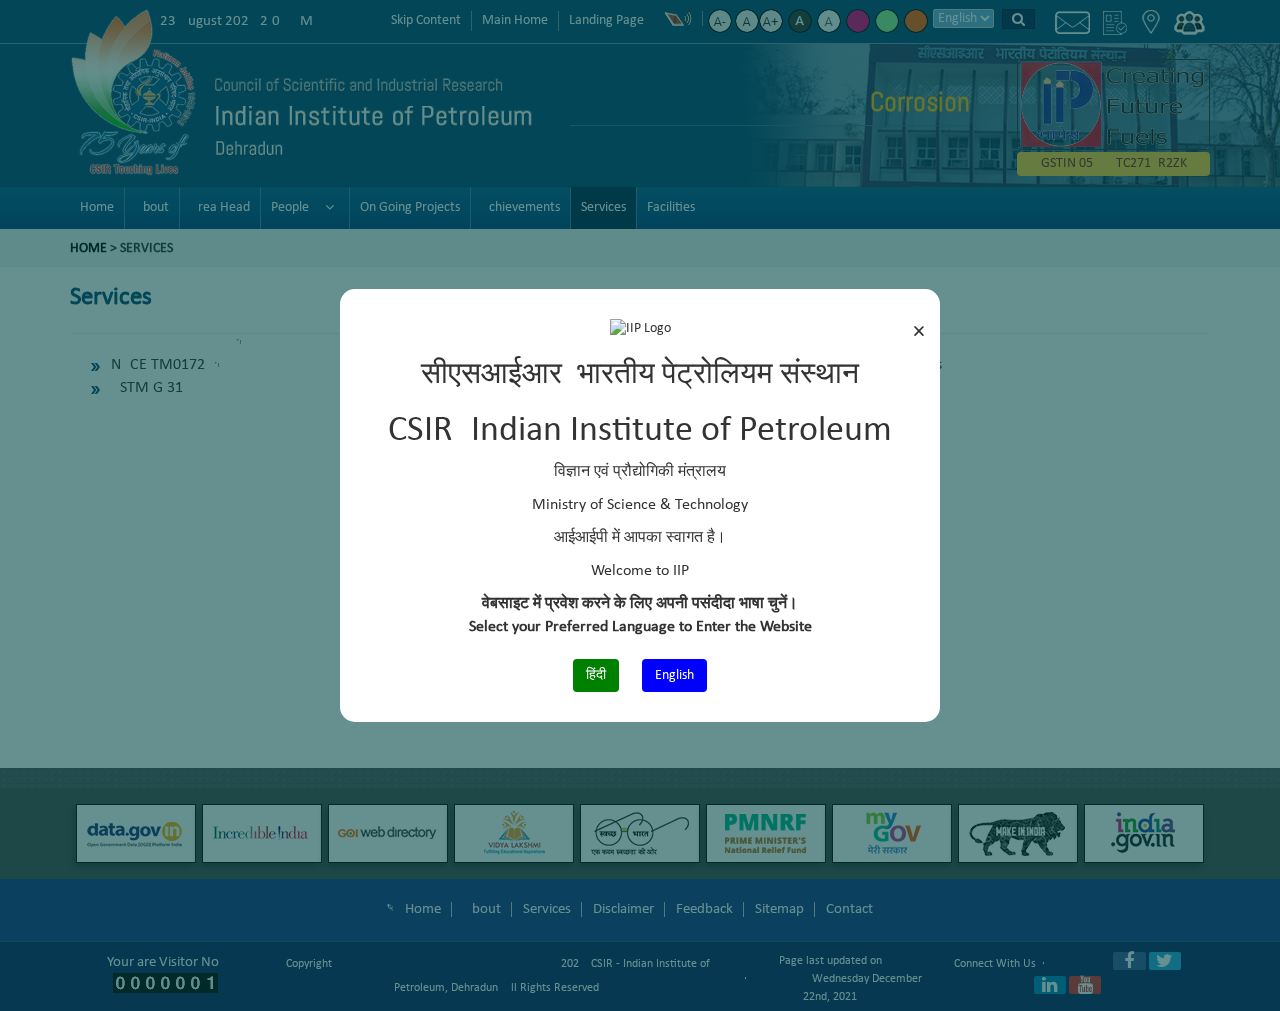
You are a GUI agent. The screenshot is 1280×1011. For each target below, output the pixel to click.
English (674, 675)
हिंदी (596, 675)
